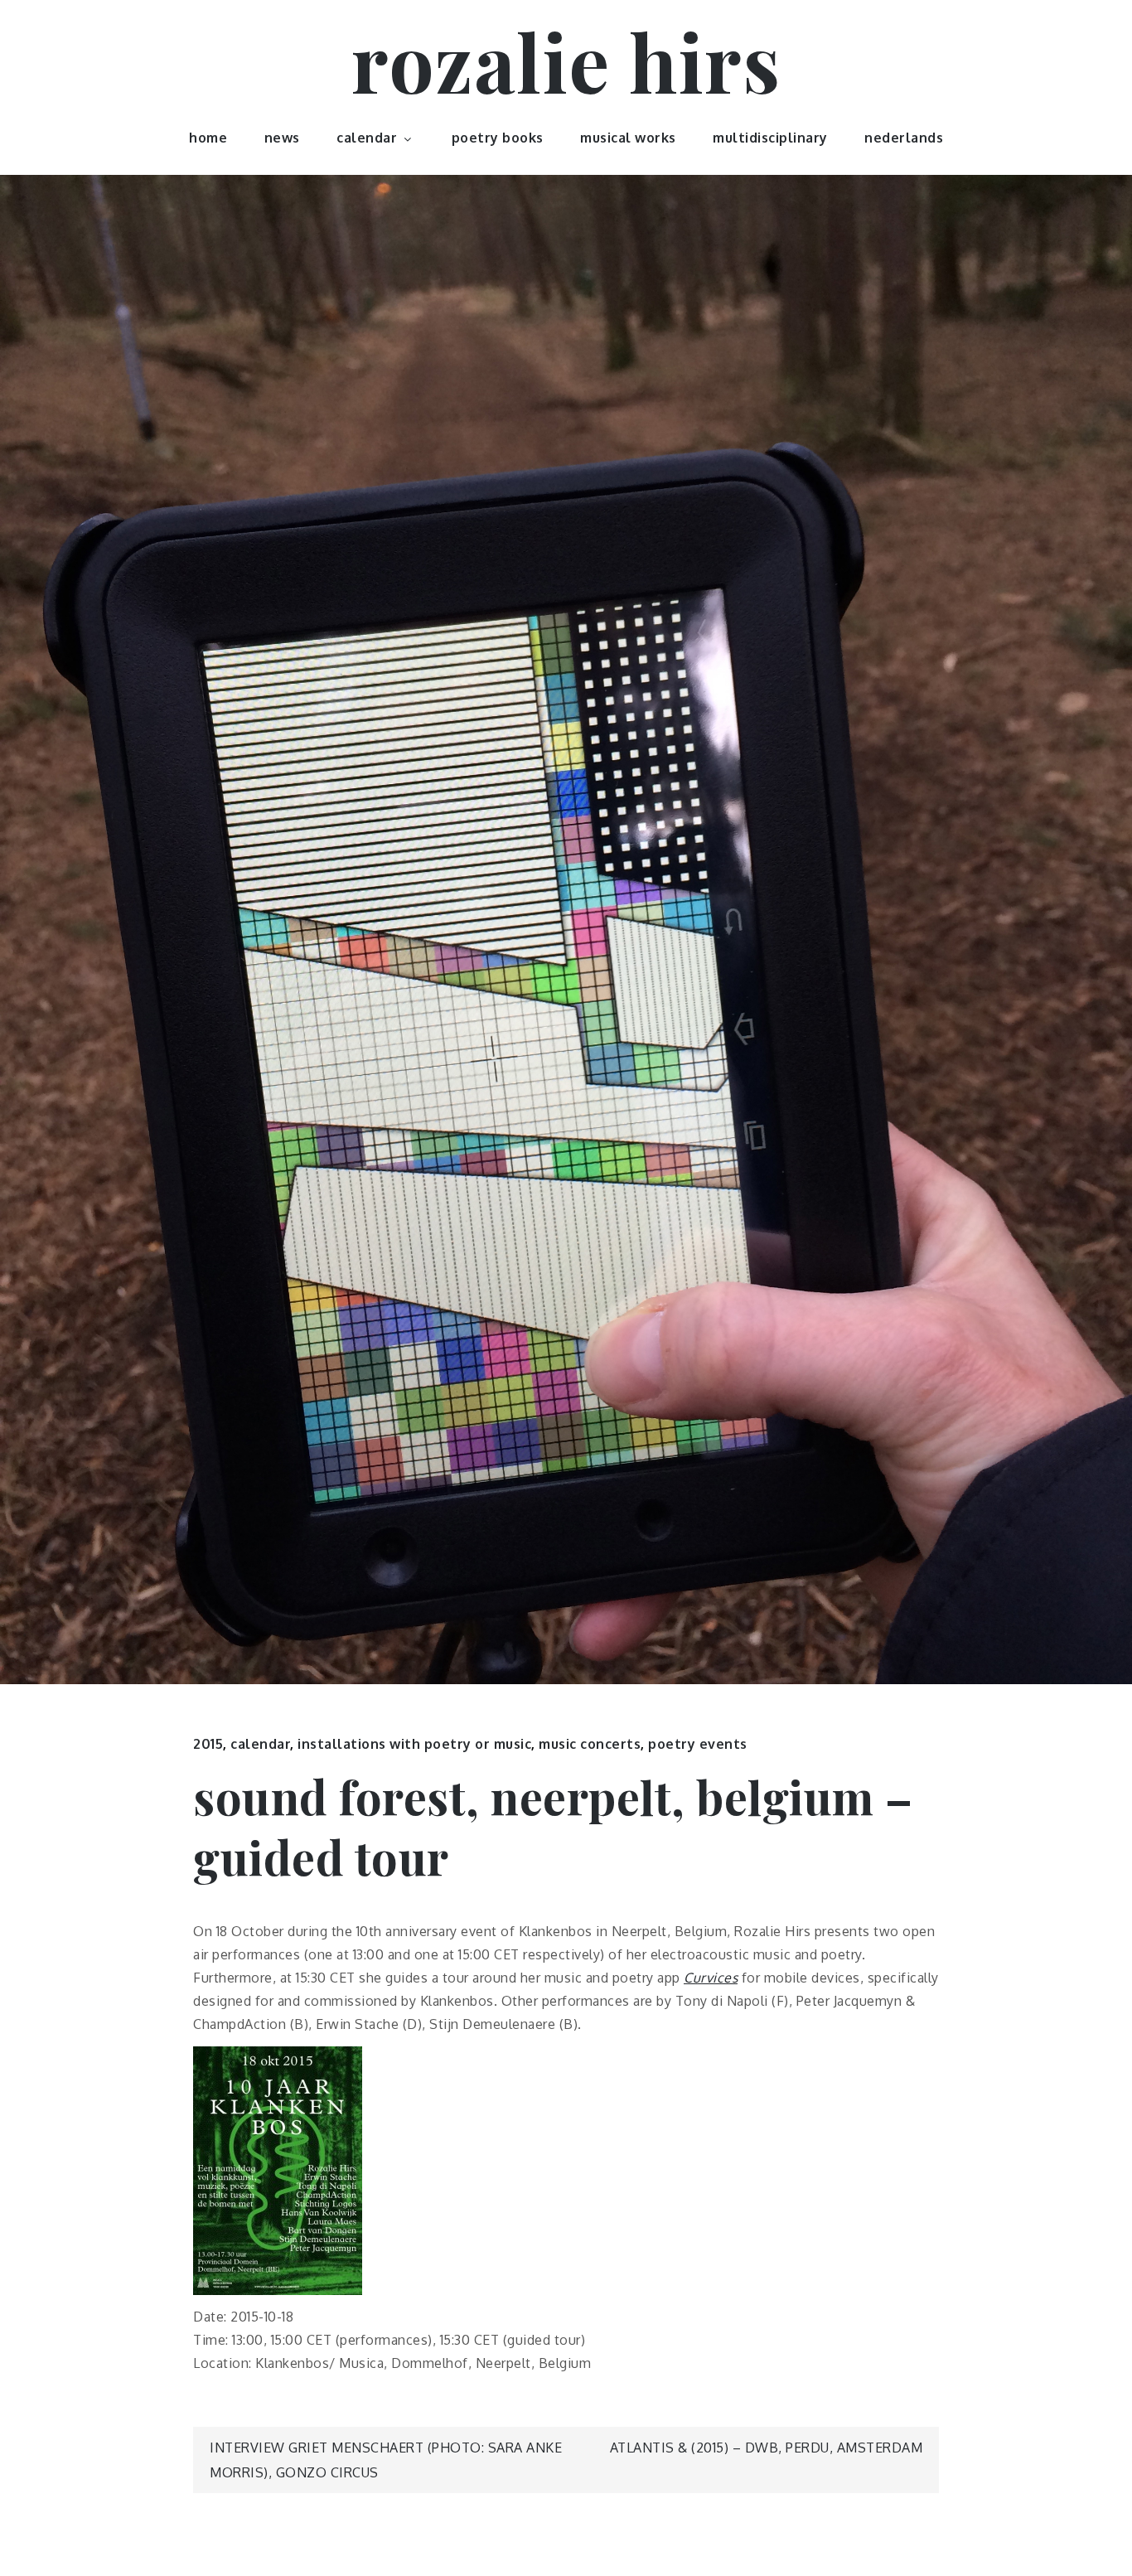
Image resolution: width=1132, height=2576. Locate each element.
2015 (208, 1744)
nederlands (904, 138)
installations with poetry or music (414, 1744)
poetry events (698, 1744)
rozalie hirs (566, 61)
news (282, 138)
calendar (367, 138)
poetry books (498, 138)
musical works (628, 138)
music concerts (590, 1744)
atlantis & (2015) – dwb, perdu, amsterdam (767, 2448)
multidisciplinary (770, 138)
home (208, 138)
